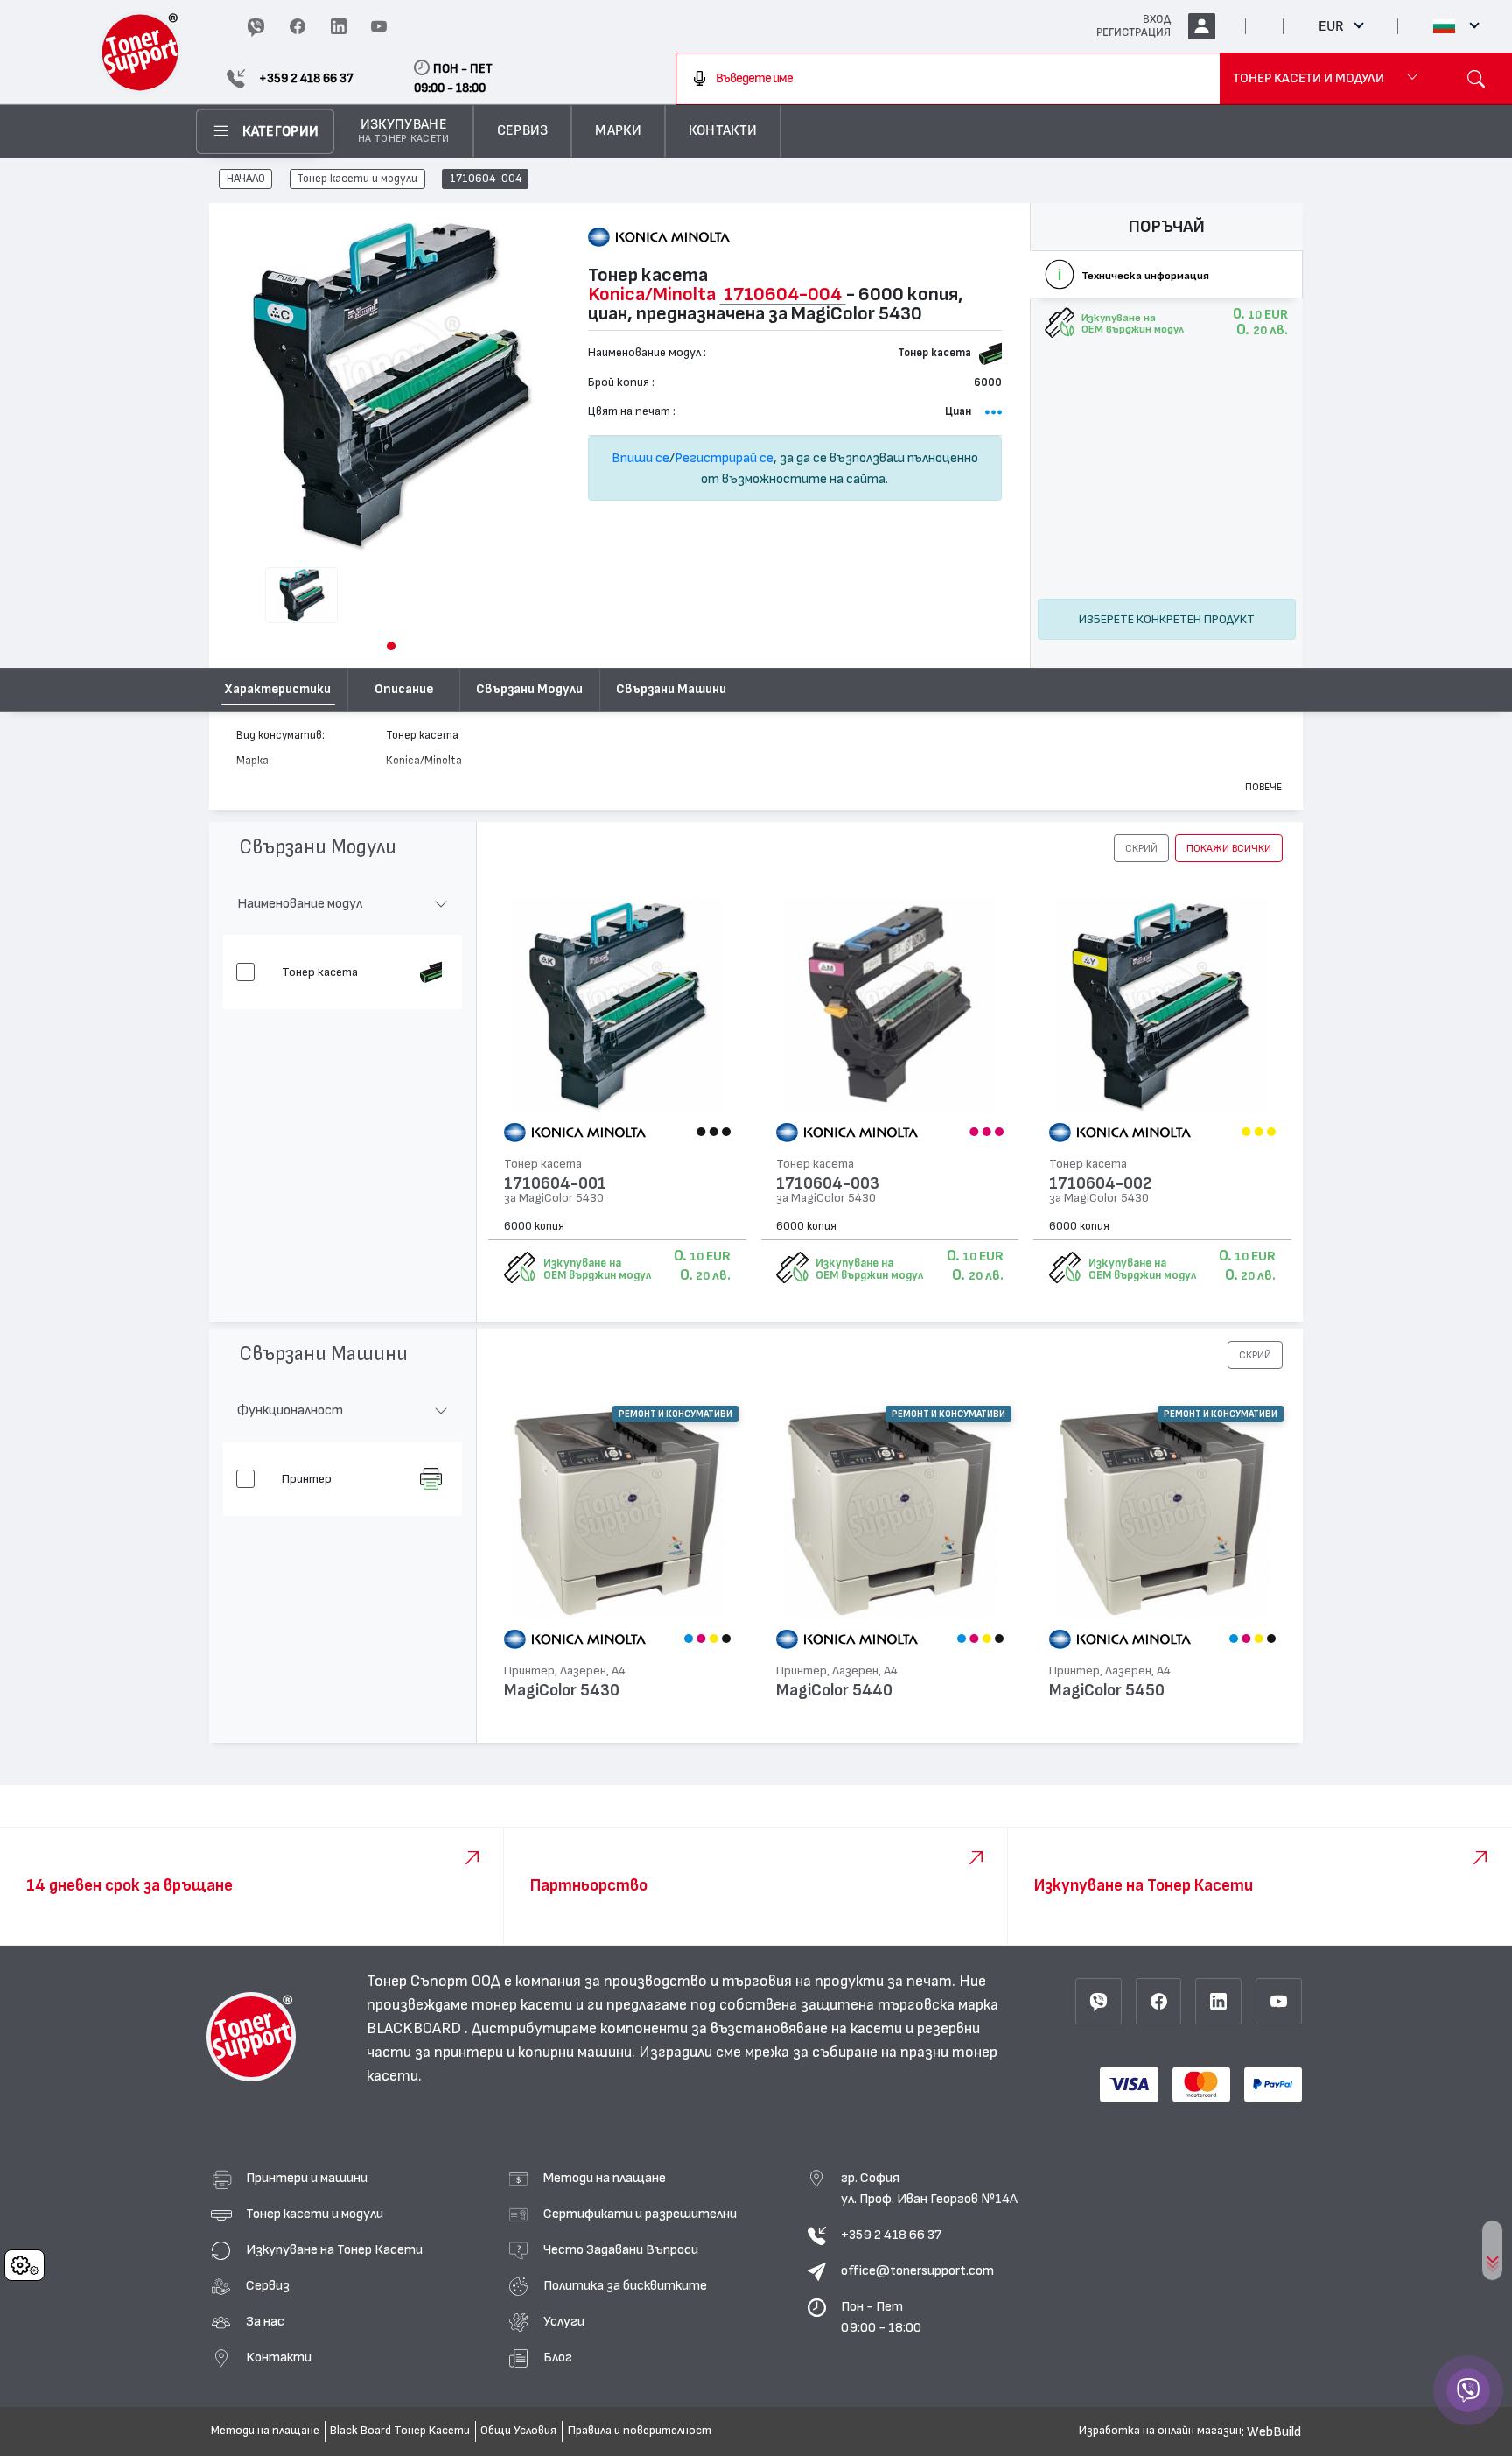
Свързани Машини (671, 689)
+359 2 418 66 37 (891, 2235)
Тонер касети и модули (357, 179)
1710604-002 (1100, 1184)
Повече (1263, 787)
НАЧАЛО (246, 179)
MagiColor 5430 (562, 1691)
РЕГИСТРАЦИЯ (1134, 32)
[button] (391, 646)
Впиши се (640, 458)
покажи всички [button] (1229, 848)
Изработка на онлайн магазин (1160, 2431)
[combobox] (948, 79)
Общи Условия (518, 2431)
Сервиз (268, 2285)
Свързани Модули (529, 689)
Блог (558, 2357)
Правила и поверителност (640, 2431)
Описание (404, 689)
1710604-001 (555, 1184)
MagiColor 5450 (1107, 1691)
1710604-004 (486, 179)
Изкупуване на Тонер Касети (334, 2249)
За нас (265, 2321)
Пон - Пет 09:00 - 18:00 (881, 2317)
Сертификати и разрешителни (640, 2214)
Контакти (279, 2357)
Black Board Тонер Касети (400, 2431)
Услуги (564, 2321)
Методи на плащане (605, 2178)
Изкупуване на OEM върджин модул (597, 1269)
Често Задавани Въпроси (621, 2249)
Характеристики (278, 689)
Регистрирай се (724, 458)
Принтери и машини (307, 2178)
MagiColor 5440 (834, 1691)
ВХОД (1157, 19)
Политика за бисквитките (625, 2285)
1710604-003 (828, 1184)
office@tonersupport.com (917, 2270)
